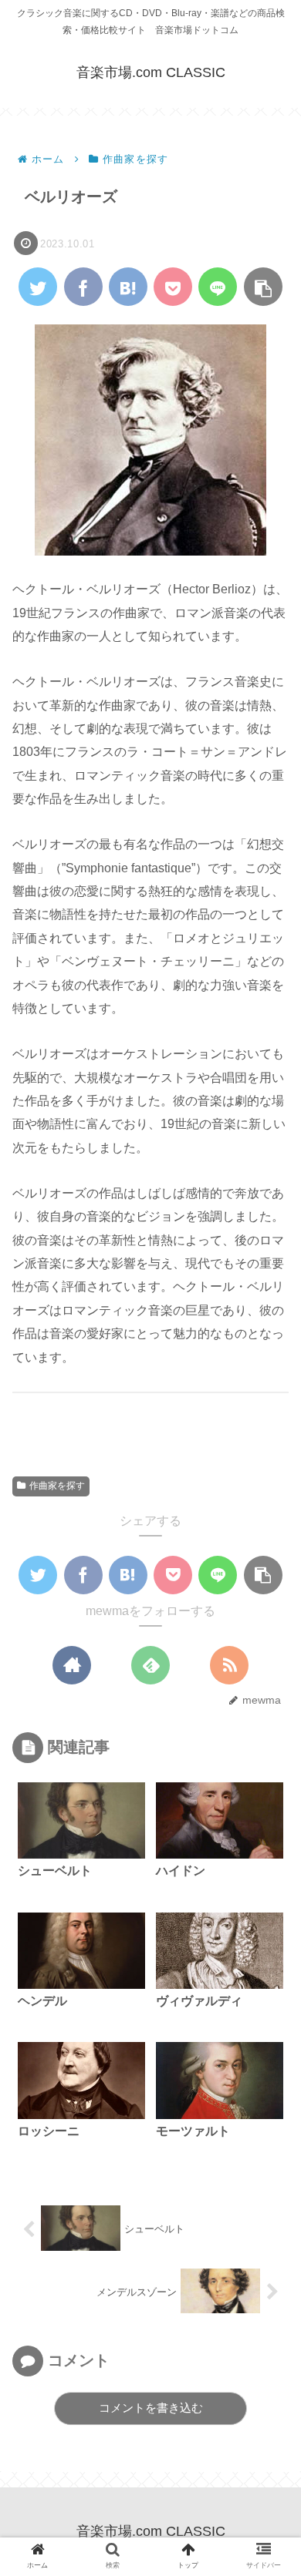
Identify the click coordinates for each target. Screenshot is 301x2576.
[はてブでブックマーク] (128, 287)
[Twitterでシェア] (38, 287)
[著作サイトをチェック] (72, 1665)
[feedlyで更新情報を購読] (150, 1665)
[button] (263, 287)
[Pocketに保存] (173, 287)
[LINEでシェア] (218, 287)
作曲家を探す (57, 1486)
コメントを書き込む (151, 2408)
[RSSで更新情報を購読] (229, 1665)
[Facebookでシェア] (83, 287)
